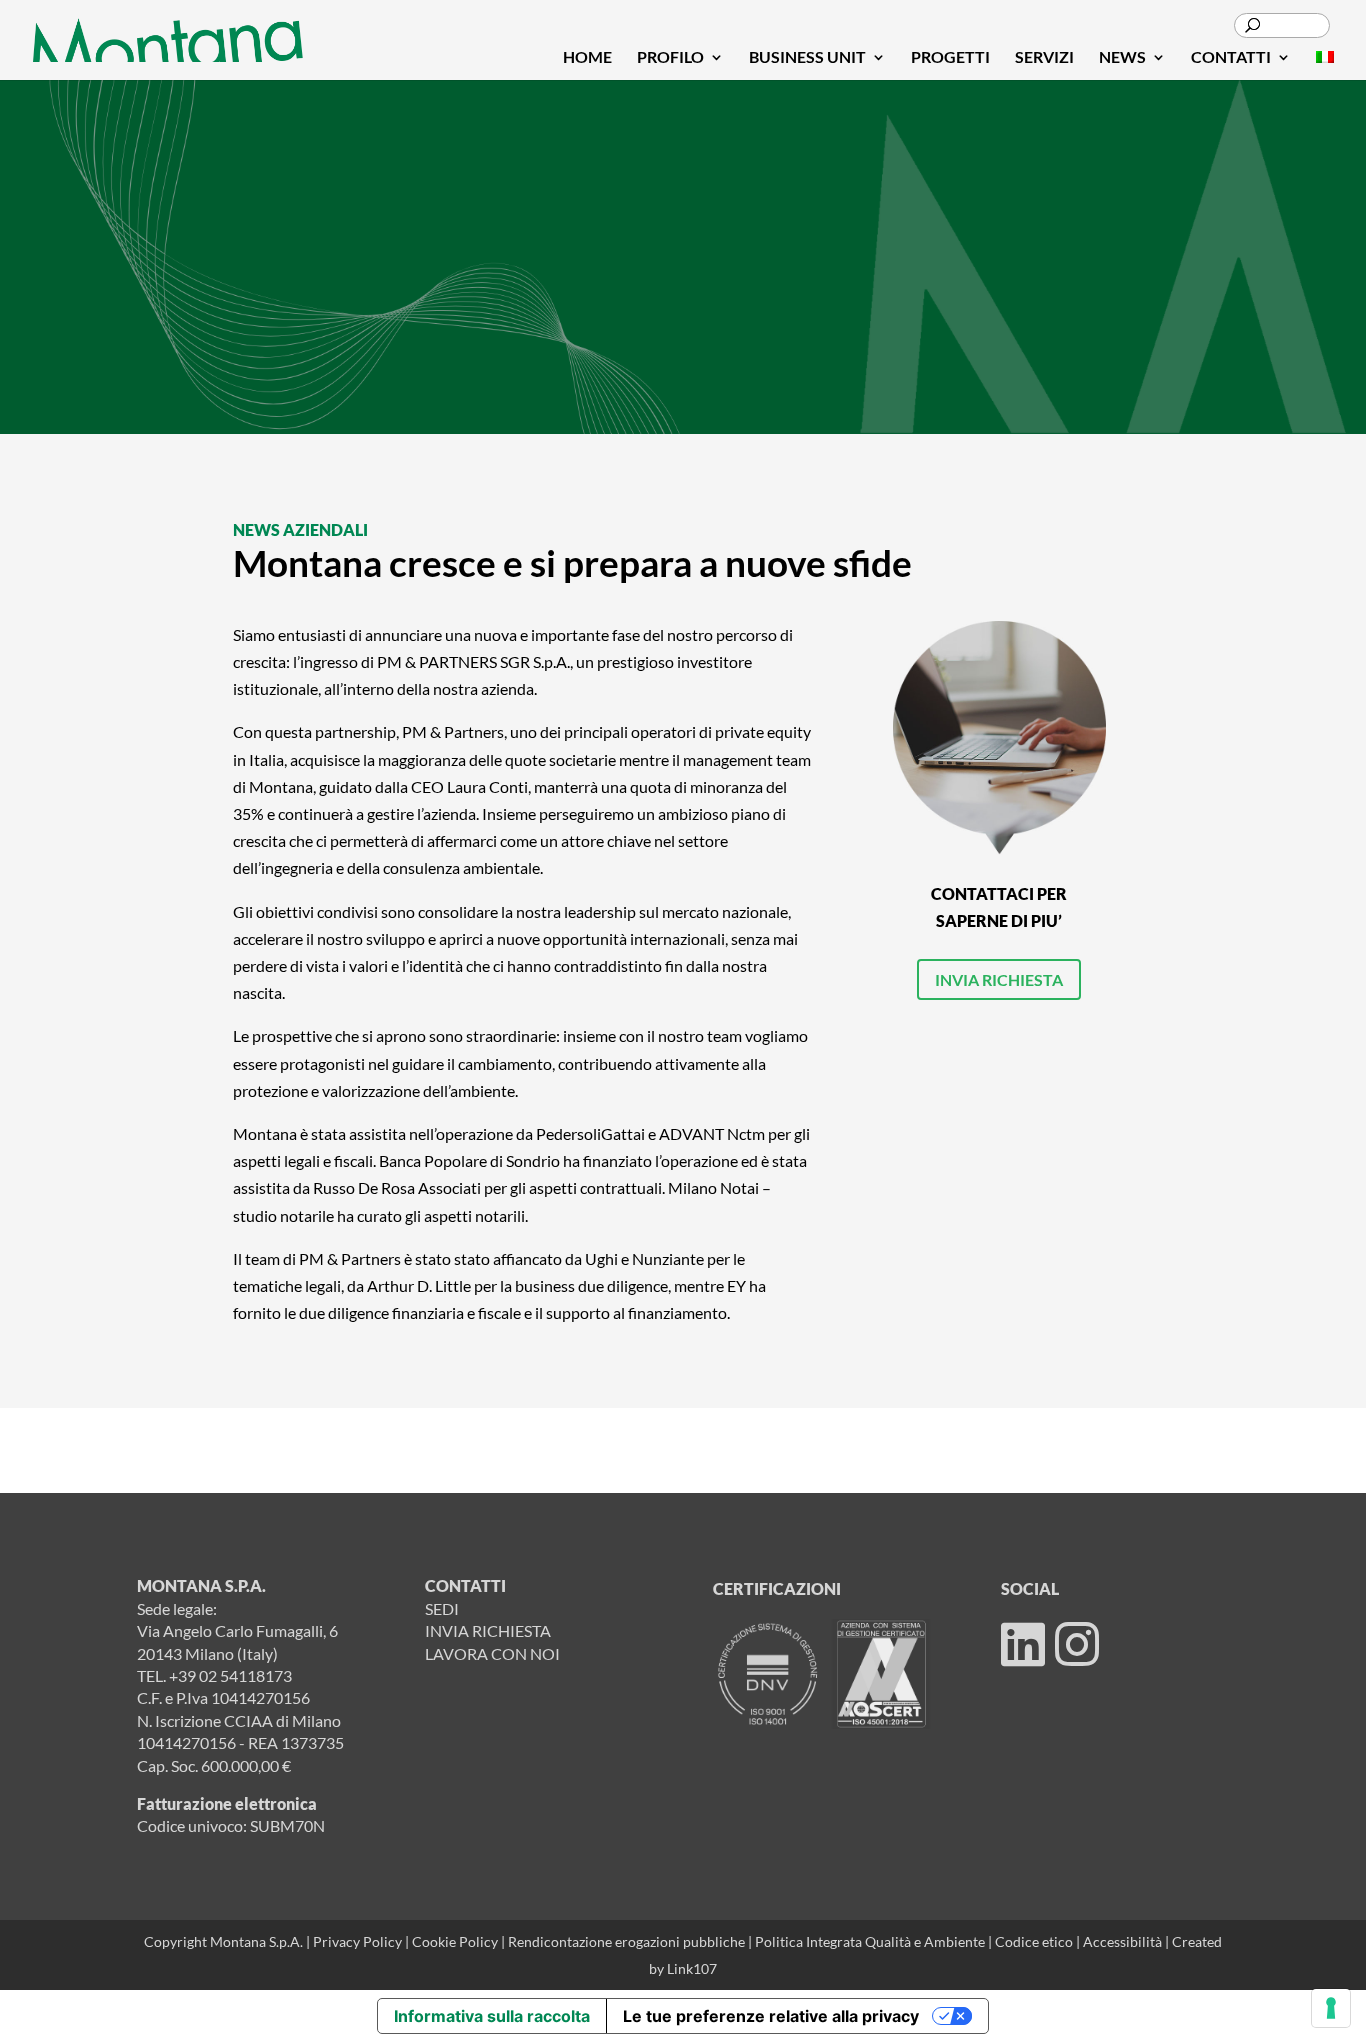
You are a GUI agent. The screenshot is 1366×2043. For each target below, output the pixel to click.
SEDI (442, 1608)
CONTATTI (1231, 58)
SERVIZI (1044, 58)
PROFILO (670, 58)
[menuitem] (1325, 65)
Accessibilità (1124, 1941)
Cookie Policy (456, 1941)
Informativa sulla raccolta (492, 2016)
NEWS (1122, 58)
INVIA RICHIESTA (999, 979)
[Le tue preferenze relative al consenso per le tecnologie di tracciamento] (1331, 2008)
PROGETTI (950, 58)
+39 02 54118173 (230, 1675)
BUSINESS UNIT (807, 58)
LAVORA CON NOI (492, 1653)
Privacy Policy (357, 1941)
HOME (587, 58)
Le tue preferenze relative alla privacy (771, 2016)
